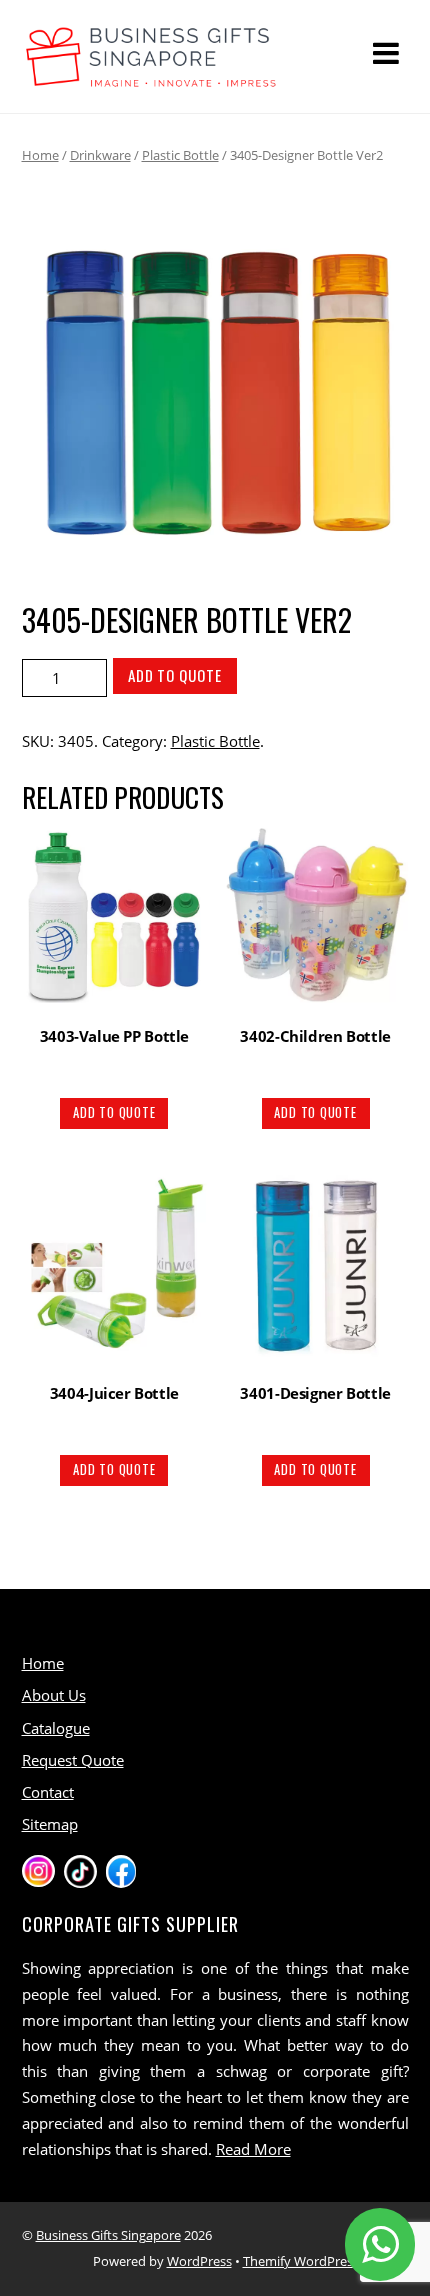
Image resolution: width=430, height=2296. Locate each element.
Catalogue (56, 1728)
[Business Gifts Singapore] (152, 77)
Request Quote (73, 1760)
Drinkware (100, 155)
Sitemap (50, 1824)
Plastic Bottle (180, 155)
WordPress (199, 2261)
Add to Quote (175, 675)
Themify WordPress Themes (326, 2261)
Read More (253, 2149)
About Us (54, 1695)
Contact (48, 1792)
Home (40, 155)
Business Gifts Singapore (108, 2235)
